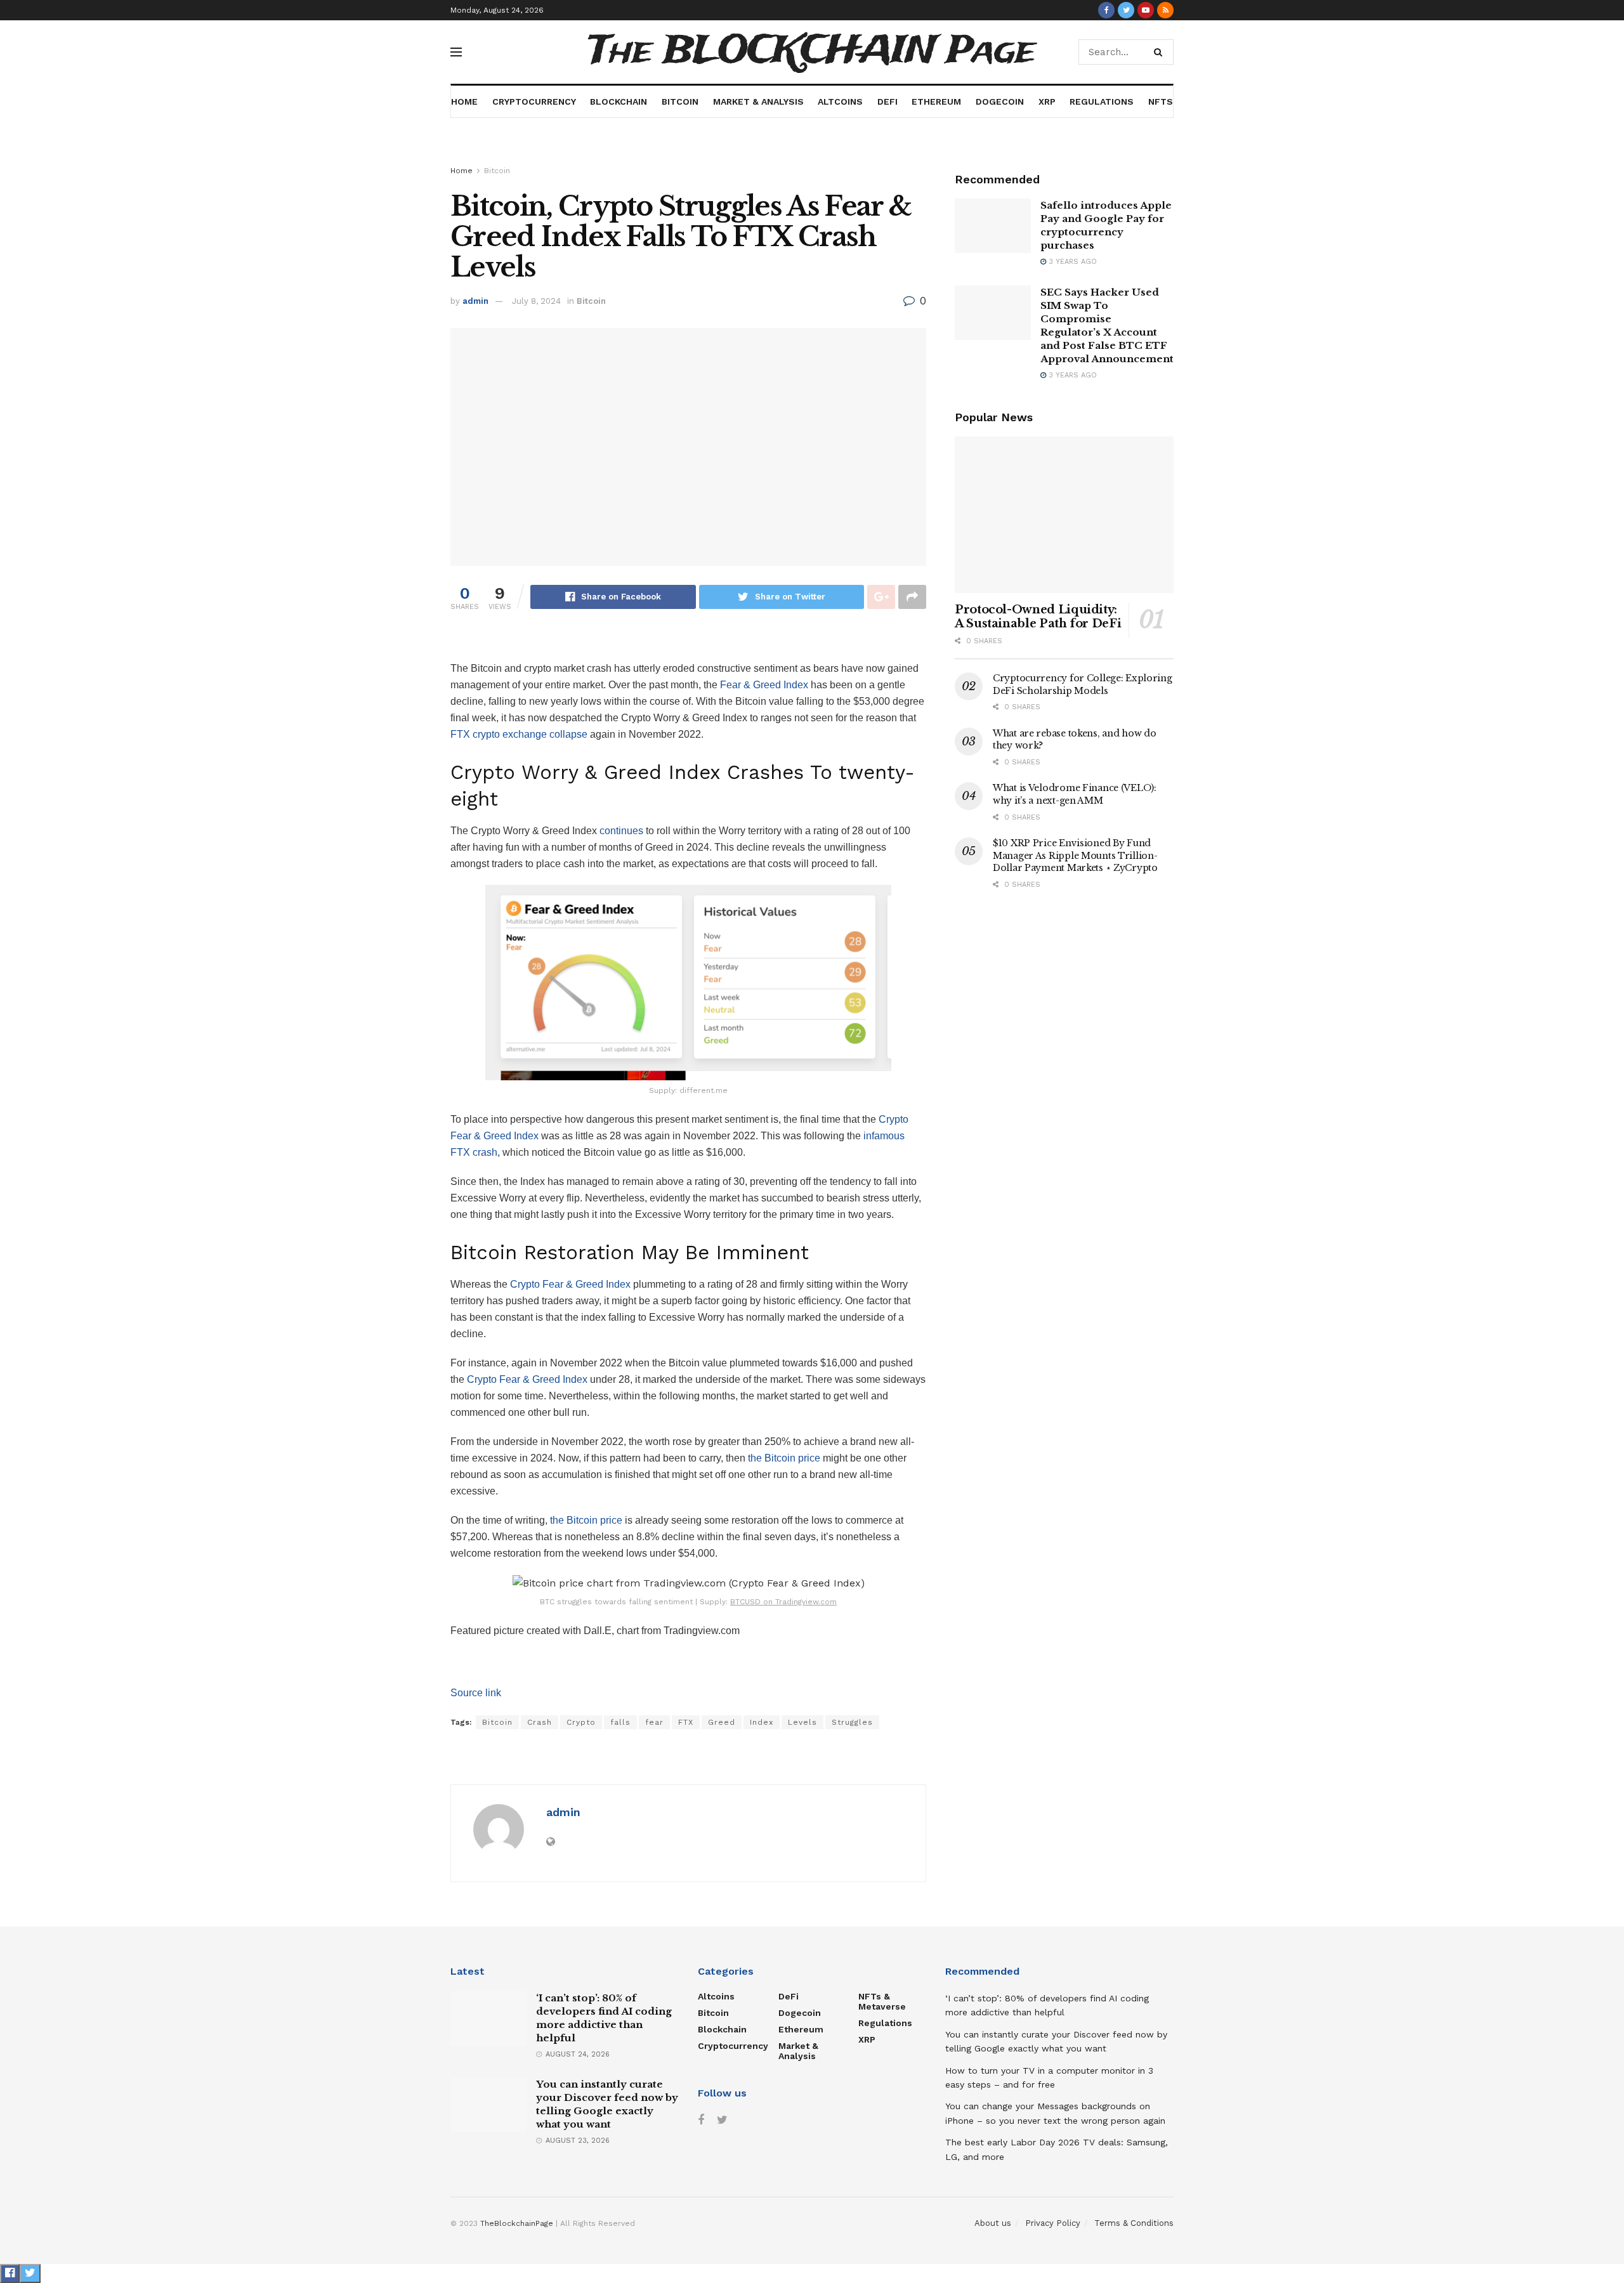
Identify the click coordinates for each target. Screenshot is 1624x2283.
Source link (476, 1693)
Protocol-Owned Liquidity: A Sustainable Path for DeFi (1038, 617)
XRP (1047, 101)
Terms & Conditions (1134, 2223)
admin (475, 301)
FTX (686, 1722)
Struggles (852, 1722)
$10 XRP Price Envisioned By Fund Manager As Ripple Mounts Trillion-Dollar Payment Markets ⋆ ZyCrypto (1075, 855)
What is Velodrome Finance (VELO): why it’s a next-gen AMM (1075, 794)
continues (621, 831)
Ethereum (936, 101)
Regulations (1102, 101)
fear (654, 1722)
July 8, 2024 (536, 301)
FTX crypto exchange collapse (519, 734)
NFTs (1161, 101)
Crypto (581, 1722)
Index (762, 1722)
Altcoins (840, 101)
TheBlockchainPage (517, 2223)
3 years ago (1071, 262)
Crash (540, 1722)
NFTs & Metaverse (882, 2001)
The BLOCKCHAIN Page (812, 52)
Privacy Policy (1053, 2223)
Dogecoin (1000, 101)
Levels (802, 1722)
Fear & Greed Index (764, 685)
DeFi (887, 101)
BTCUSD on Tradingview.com (783, 1602)
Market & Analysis (758, 101)
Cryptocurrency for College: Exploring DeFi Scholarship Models (1083, 684)
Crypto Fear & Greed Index (570, 1284)
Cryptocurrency (534, 101)
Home (464, 101)
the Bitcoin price (784, 1458)
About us (993, 2223)
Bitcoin (680, 101)
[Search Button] (1161, 52)
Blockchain (619, 101)
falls (620, 1722)
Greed (722, 1722)
